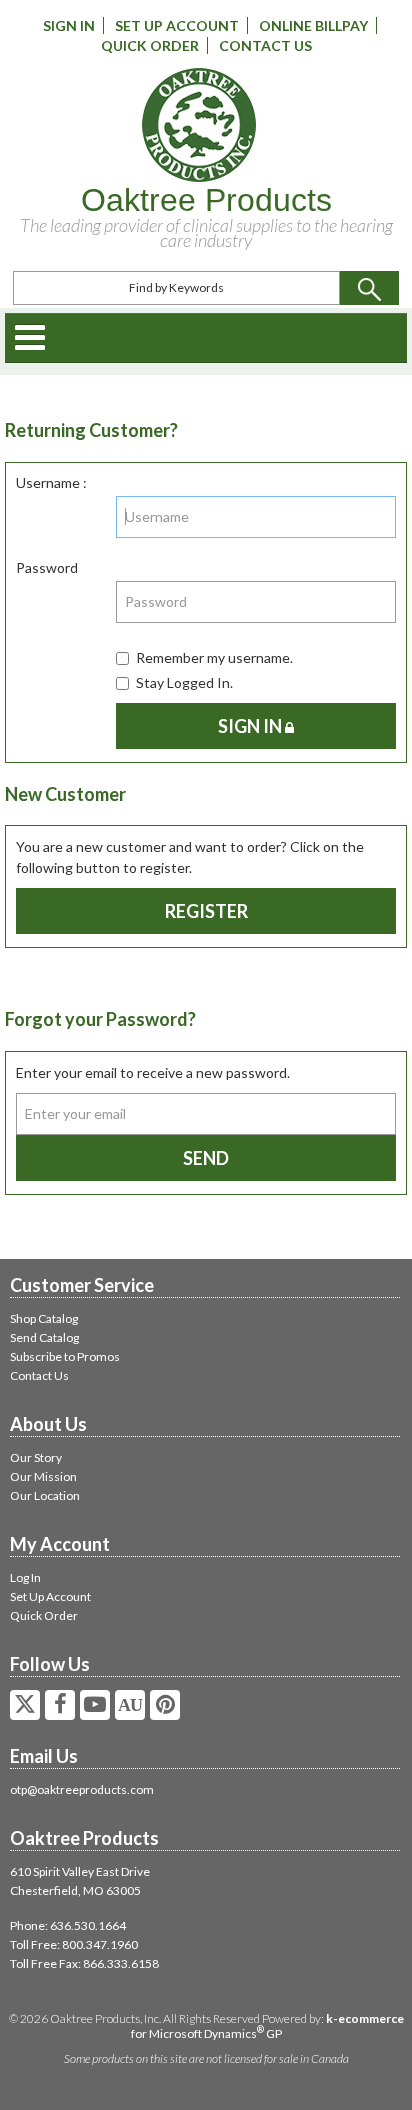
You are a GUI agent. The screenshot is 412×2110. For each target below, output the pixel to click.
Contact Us (265, 45)
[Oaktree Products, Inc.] (199, 125)
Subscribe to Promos (65, 1356)
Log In (25, 1577)
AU (130, 1705)
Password (47, 567)
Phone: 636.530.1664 (68, 1925)
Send (206, 1158)
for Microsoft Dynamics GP (267, 2026)
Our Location (45, 1495)
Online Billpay (313, 25)
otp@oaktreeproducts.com (82, 1789)
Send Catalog (44, 1337)
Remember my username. (214, 657)
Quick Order (150, 45)
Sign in (251, 726)
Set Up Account (177, 25)
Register (206, 911)
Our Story (36, 1457)
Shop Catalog (44, 1318)
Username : (51, 482)
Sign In (69, 25)
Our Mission (43, 1476)
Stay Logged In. (184, 682)
